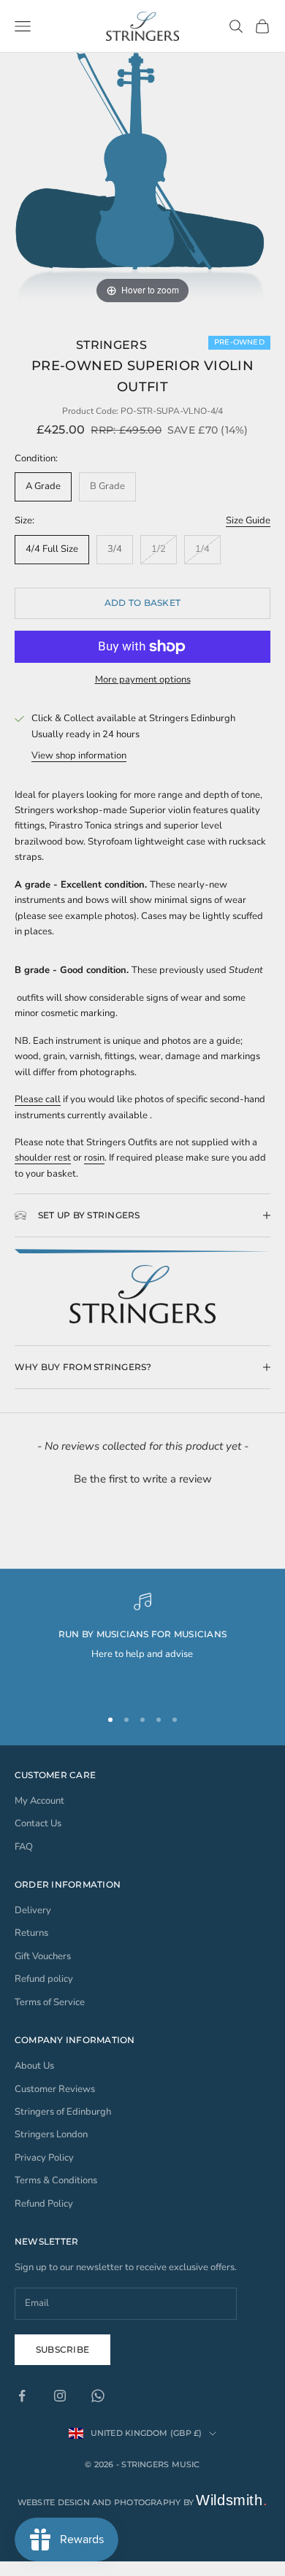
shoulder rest (43, 1158)
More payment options (143, 680)
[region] (142, 1643)
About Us (34, 2066)
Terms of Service (50, 2002)
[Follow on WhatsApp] (98, 2396)
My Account (39, 1801)
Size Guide (248, 520)
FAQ (24, 1847)
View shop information (79, 756)
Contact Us (38, 1823)
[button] (142, 1477)
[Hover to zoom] (142, 180)
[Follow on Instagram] (60, 2396)
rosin (94, 1158)
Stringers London (51, 2134)
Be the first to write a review (143, 1479)
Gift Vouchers (43, 1956)
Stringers (111, 345)
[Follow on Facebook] (22, 2396)
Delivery (33, 1910)
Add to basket (142, 603)
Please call (38, 1099)
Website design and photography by (143, 2502)
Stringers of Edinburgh (63, 2112)
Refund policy (44, 1979)
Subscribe (62, 2349)
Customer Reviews (55, 2089)
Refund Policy (44, 2204)
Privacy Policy (44, 2158)
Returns (31, 1933)
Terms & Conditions (56, 2180)
